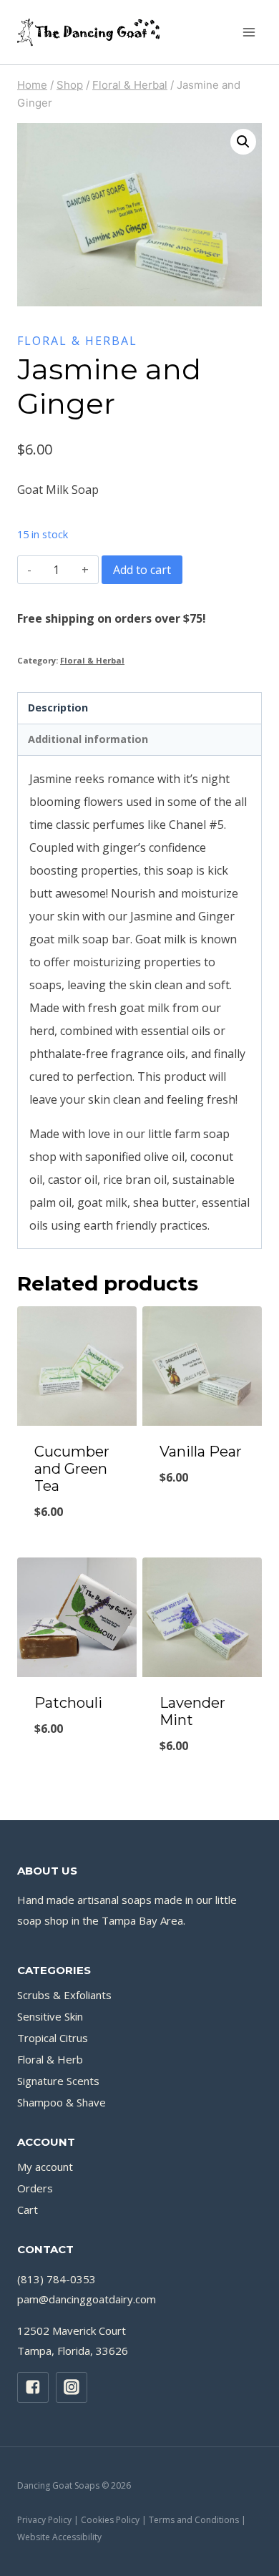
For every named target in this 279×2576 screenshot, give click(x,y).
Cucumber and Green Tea (72, 1469)
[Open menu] (249, 32)
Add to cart (142, 570)
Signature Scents (58, 2081)
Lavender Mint (192, 1711)
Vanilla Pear (201, 1452)
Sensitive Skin (50, 2016)
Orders (35, 2188)
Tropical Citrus (53, 2038)
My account (45, 2167)
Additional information (88, 739)
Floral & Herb (50, 2059)
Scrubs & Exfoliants (64, 1995)
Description (58, 708)
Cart (28, 2210)
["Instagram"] (72, 2388)
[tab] (139, 709)
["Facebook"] (33, 2388)
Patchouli (68, 1703)
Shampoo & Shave (62, 2102)
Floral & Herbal (77, 341)
